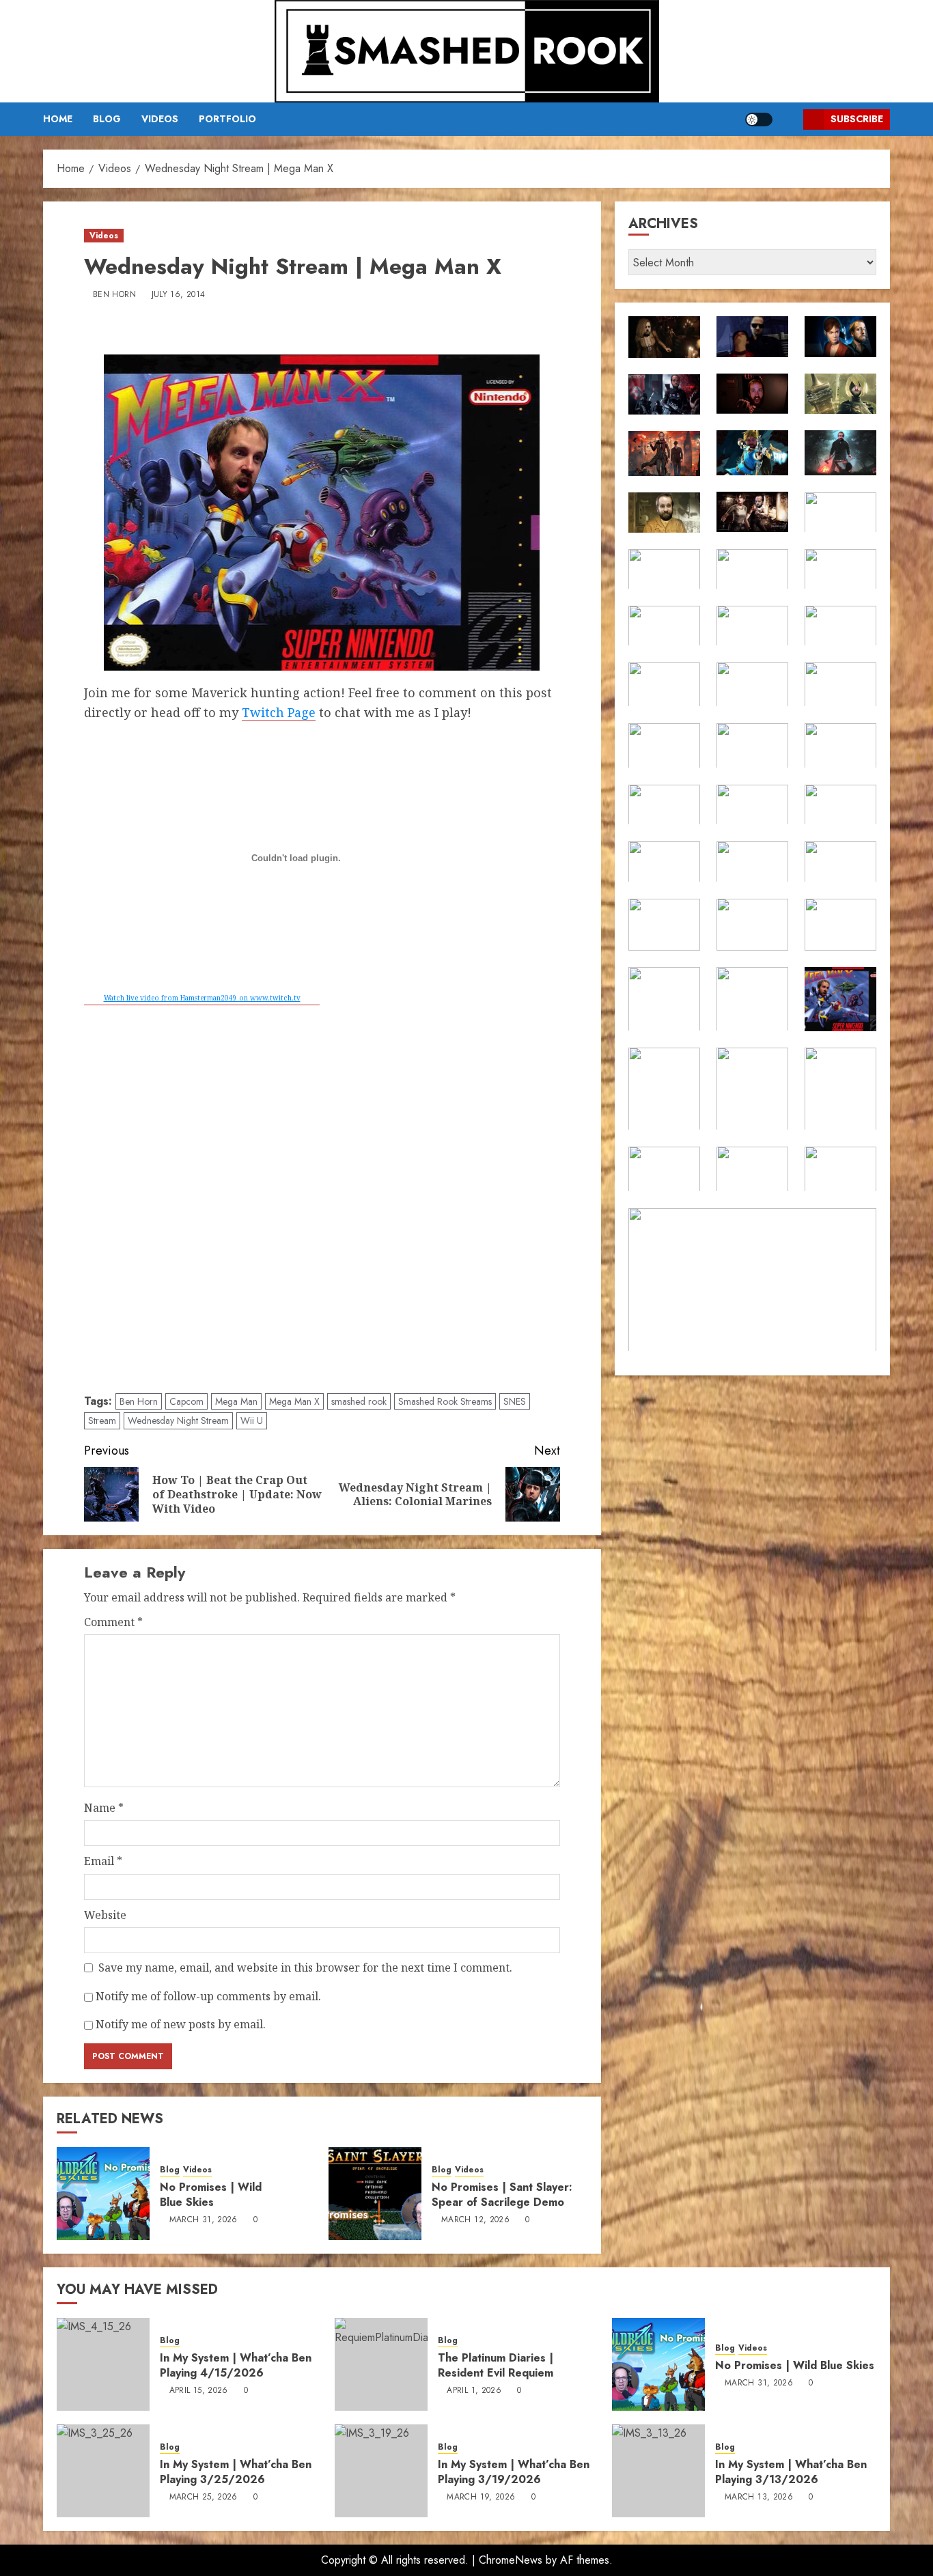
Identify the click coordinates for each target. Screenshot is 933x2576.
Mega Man (236, 1401)
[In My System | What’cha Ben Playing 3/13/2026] (658, 2471)
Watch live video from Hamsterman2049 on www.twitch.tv (202, 998)
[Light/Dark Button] (759, 120)
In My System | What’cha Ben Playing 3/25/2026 (236, 2472)
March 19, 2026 (481, 2497)
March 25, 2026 (204, 2497)
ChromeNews (511, 2560)
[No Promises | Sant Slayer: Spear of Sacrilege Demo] (375, 2194)
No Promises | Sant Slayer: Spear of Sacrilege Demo (502, 2195)
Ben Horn (114, 295)
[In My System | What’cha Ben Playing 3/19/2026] (381, 2471)
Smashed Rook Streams (445, 1401)
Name (104, 1808)
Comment (113, 1622)
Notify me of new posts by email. (181, 2024)
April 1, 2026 (474, 2391)
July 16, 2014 (179, 295)
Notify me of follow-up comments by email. (208, 1996)
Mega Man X (294, 1401)
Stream (102, 1420)
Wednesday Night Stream (178, 1420)
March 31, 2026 (204, 2220)
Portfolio (227, 119)
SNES (515, 1401)
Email (103, 1861)
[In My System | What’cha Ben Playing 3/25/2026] (103, 2471)
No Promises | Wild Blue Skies (211, 2195)
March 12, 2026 (475, 2220)
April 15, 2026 (199, 2391)
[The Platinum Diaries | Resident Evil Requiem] (381, 2364)
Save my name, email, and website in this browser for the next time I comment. (305, 1968)
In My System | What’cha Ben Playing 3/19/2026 (514, 2472)
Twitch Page (279, 712)
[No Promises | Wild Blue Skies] (103, 2194)
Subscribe (857, 119)
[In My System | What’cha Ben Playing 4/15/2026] (103, 2364)
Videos (160, 119)
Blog (107, 119)
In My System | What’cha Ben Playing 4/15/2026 (236, 2365)
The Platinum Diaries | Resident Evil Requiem (496, 2365)
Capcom (186, 1401)
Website (105, 1915)
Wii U (252, 1420)
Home (58, 119)
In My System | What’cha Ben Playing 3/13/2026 (791, 2472)
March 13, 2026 (759, 2497)
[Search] (788, 119)
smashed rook (359, 1401)
